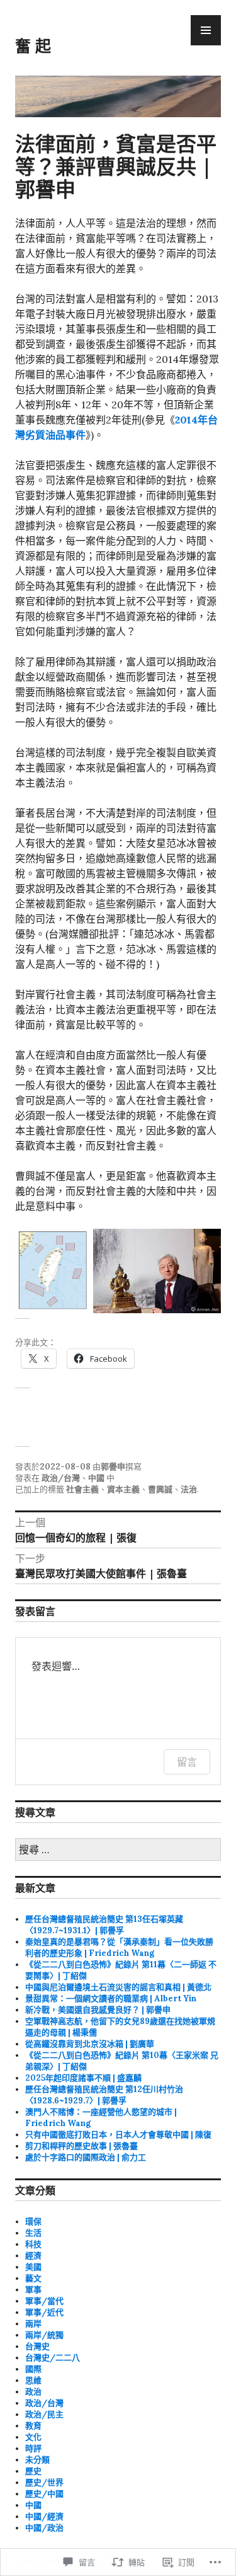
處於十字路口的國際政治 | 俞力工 (86, 2157)
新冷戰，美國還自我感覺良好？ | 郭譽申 (98, 2010)
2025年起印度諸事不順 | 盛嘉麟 (83, 2078)
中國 (96, 1478)
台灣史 (37, 2346)
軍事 (33, 2290)
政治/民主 (44, 2414)
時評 (33, 2448)
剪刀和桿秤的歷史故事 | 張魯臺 (81, 2146)
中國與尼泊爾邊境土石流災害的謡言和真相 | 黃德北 (118, 1987)
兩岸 (33, 2324)
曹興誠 (160, 1489)
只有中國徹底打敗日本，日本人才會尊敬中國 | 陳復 (118, 2135)
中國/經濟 (44, 2516)
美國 (33, 2267)
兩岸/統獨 (44, 2335)
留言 (187, 1762)
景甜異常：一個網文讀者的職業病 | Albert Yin (111, 1998)
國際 (33, 2369)
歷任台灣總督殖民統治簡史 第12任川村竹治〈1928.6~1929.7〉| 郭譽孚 (104, 2095)
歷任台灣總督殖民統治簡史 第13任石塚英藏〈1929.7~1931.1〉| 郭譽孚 (104, 1925)
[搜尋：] (118, 1850)
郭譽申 (113, 1467)
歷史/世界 (44, 2482)
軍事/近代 (44, 2312)
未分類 (37, 2460)
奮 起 (33, 45)
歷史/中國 (44, 2494)
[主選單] (206, 30)
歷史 (33, 2471)
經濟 (33, 2256)
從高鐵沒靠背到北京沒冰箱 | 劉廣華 (90, 2044)
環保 (33, 2222)
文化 (33, 2437)
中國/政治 (44, 2528)
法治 (189, 1489)
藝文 (33, 2278)
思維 (33, 2380)
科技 (33, 2244)
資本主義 (123, 1489)
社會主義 (82, 1489)
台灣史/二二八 (53, 2358)
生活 (33, 2233)
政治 (33, 2392)
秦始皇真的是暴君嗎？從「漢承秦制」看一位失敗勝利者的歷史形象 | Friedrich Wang (119, 1947)
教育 (33, 2426)
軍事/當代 (44, 2301)
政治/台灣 (61, 1478)
